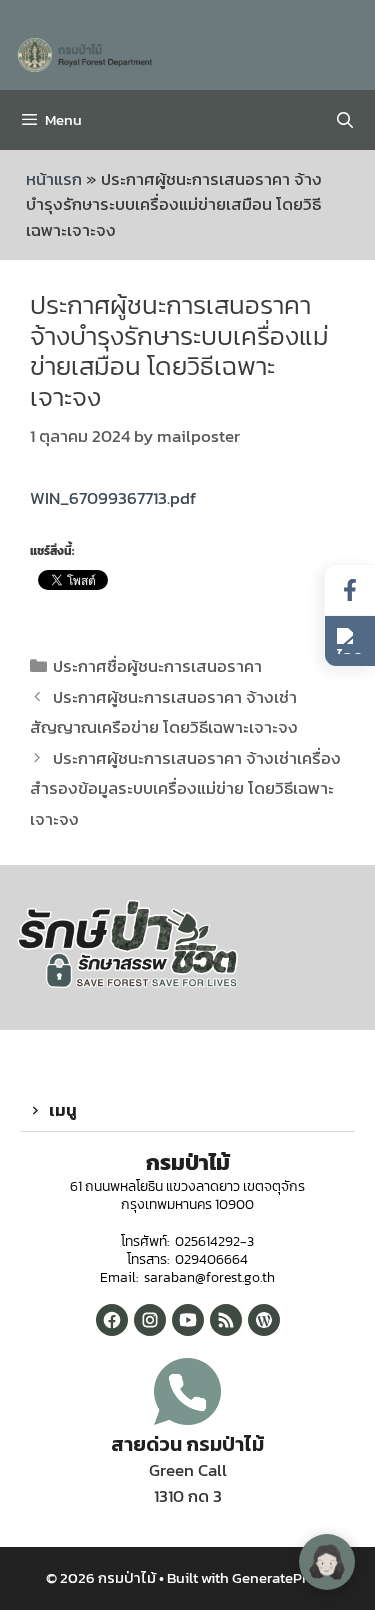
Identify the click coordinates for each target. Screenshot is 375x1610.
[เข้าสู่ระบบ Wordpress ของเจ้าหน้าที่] (264, 1320)
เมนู (63, 1110)
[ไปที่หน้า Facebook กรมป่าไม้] (350, 590)
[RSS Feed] (226, 1320)
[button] (187, 1111)
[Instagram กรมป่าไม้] (150, 1320)
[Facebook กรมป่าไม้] (112, 1320)
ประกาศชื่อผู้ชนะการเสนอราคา (157, 666)
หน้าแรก (54, 179)
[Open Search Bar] (344, 120)
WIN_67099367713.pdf (113, 498)
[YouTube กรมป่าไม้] (188, 1320)
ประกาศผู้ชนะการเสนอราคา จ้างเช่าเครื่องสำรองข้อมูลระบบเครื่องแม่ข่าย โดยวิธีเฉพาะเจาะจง (185, 788)
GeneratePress (280, 1577)
